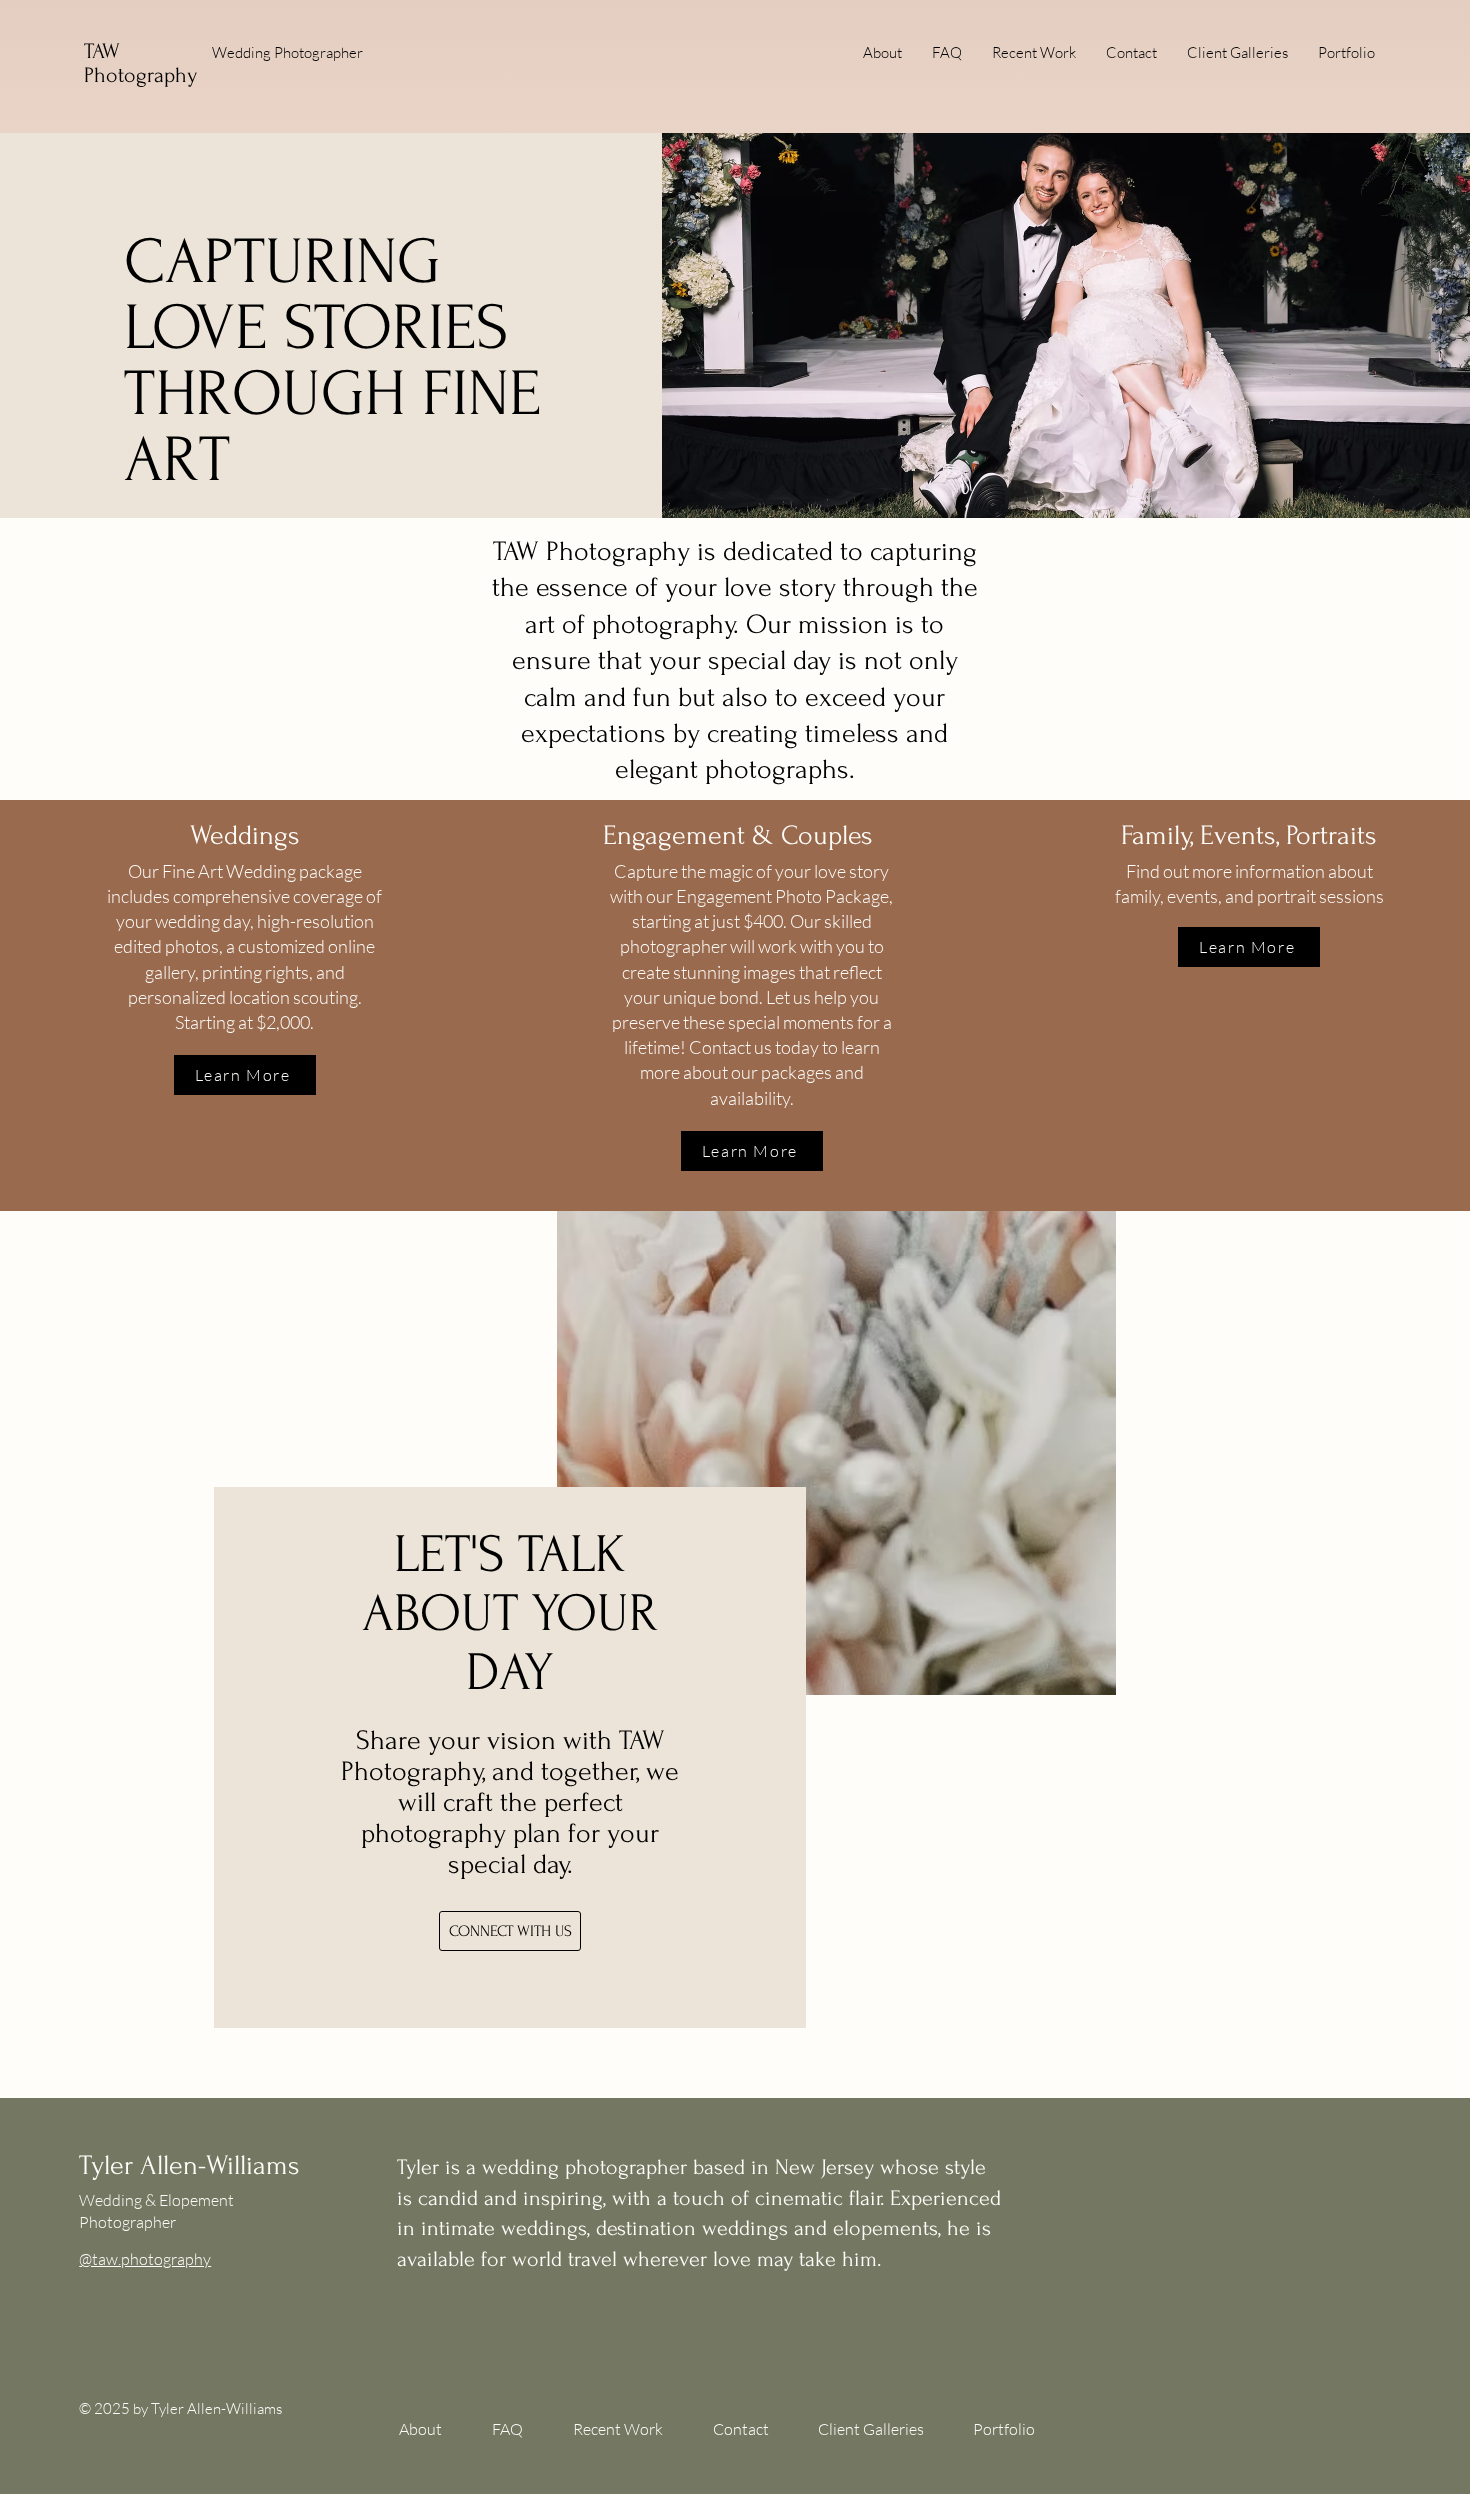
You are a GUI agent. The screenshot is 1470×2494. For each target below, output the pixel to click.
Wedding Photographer (287, 52)
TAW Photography (140, 63)
